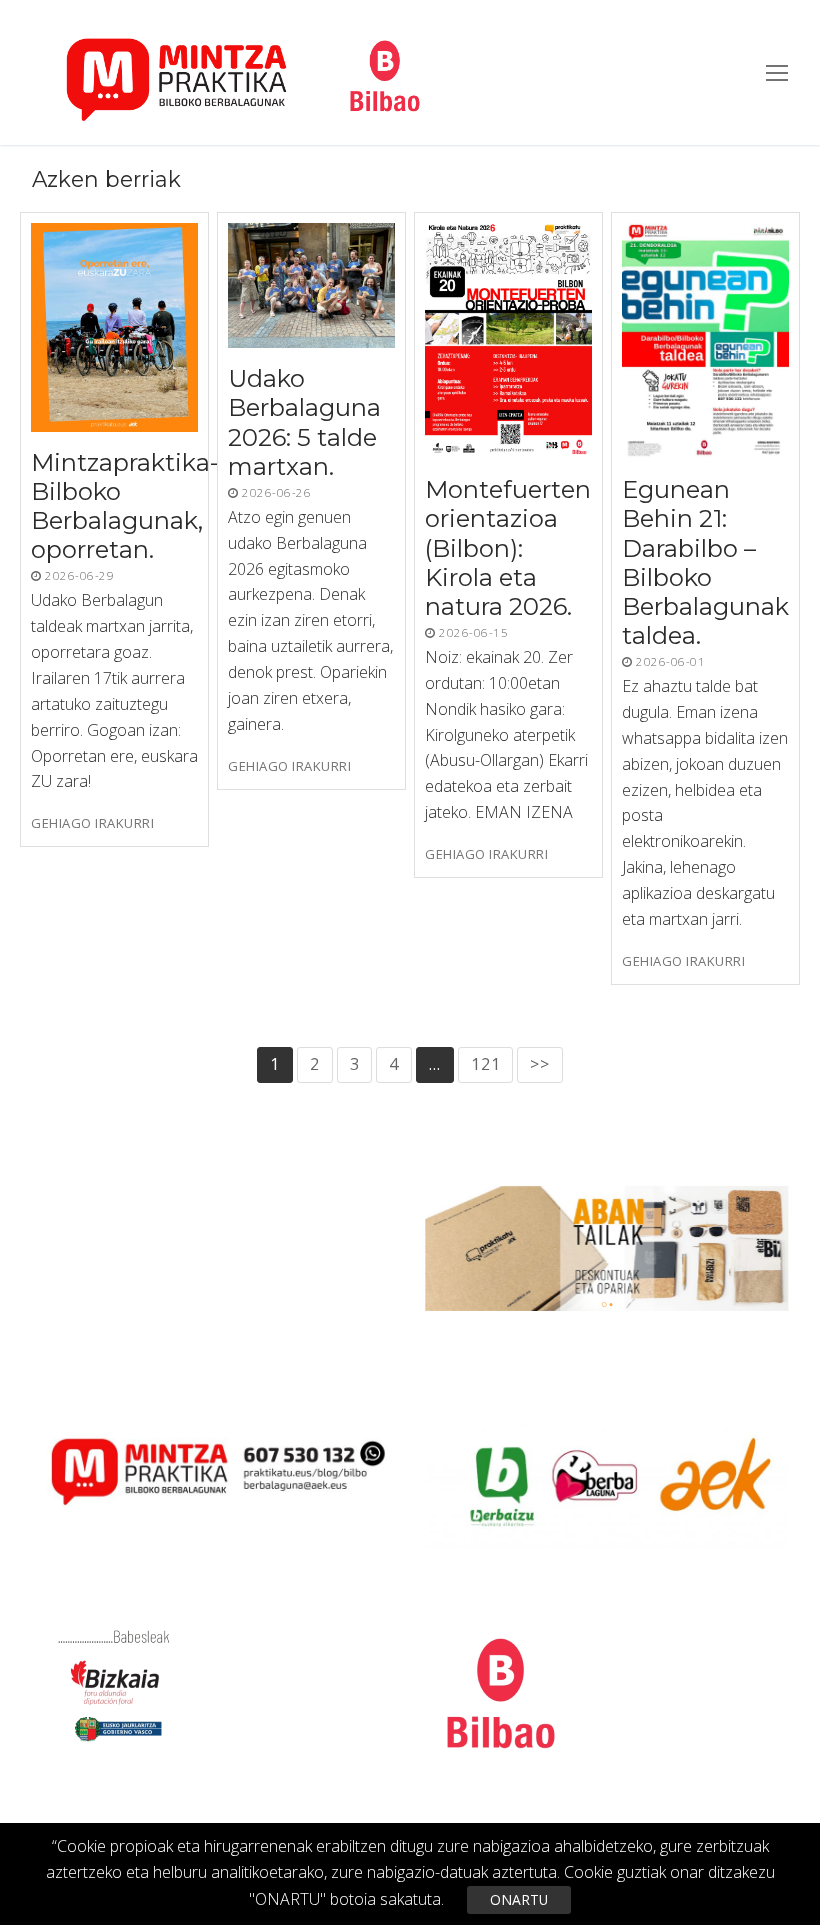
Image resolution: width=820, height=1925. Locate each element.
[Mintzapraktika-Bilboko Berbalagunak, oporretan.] (114, 327)
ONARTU (519, 1899)
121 (485, 1064)
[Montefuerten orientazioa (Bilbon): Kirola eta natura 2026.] (508, 341)
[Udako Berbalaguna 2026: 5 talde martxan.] (311, 285)
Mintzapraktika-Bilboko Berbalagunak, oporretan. (124, 506)
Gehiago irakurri (92, 823)
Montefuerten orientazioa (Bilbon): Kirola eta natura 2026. (508, 548)
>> (540, 1064)
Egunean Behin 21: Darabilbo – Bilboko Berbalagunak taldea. (705, 562)
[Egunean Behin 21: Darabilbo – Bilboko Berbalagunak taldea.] (705, 341)
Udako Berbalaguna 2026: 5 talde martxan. (304, 422)
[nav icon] (777, 73)
